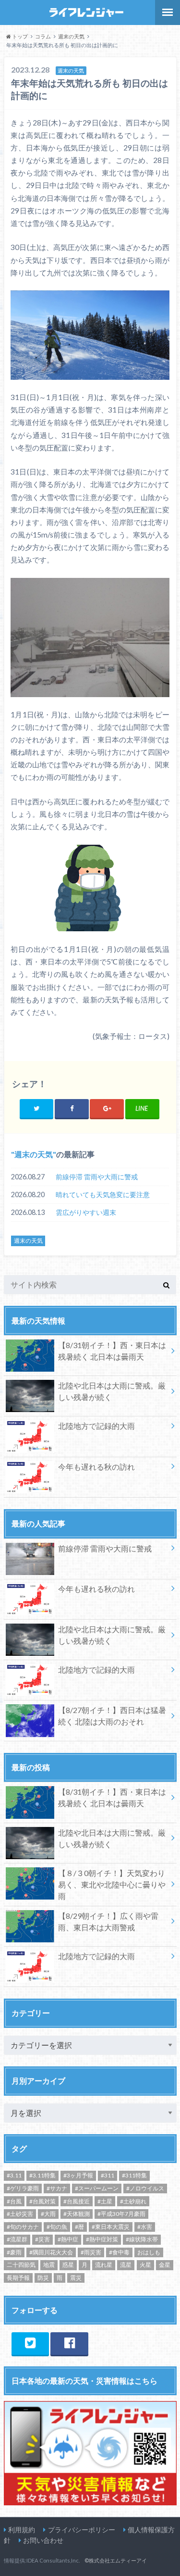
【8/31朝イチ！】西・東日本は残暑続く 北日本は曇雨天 (112, 1351)
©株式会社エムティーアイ (116, 2560)
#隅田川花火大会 (51, 2252)
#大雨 (48, 2214)
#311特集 (134, 2175)
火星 (145, 2265)
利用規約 (22, 2530)
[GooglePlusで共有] (107, 1108)
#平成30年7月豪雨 (121, 2214)
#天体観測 (77, 2214)
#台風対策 (42, 2201)
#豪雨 (14, 2252)
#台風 (14, 2201)
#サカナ (57, 2188)
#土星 (105, 2201)
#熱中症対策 (102, 2239)
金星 (165, 2265)
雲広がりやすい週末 (86, 1212)
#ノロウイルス (145, 2188)
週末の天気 (34, 1154)
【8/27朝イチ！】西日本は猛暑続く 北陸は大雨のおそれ (112, 1716)
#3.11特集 (42, 2175)
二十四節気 (21, 2265)
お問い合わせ (43, 2540)
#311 (108, 2175)
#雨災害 (91, 2252)
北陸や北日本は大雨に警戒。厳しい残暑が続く (112, 1391)
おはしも (149, 2252)
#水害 (145, 2227)
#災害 (42, 2239)
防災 (43, 2278)
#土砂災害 (20, 2214)
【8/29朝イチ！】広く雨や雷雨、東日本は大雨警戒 (108, 1921)
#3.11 (14, 2175)
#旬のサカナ (23, 2227)
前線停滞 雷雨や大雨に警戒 (97, 1177)
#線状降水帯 (142, 2239)
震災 (76, 2278)
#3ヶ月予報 (78, 2175)
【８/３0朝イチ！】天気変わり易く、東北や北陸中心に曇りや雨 (112, 1884)
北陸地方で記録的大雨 (96, 1426)
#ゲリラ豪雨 (23, 2188)
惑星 (68, 2265)
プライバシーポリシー (82, 2530)
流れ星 (104, 2265)
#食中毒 (119, 2252)
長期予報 (18, 2278)
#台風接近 (77, 2201)
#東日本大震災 (111, 2227)
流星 (126, 2265)
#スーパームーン (97, 2188)
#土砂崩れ (133, 2201)
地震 (49, 2265)
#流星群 (17, 2239)
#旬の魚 (57, 2227)
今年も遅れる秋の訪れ (96, 1467)
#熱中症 (68, 2239)
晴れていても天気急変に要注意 (103, 1194)
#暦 (79, 2227)
